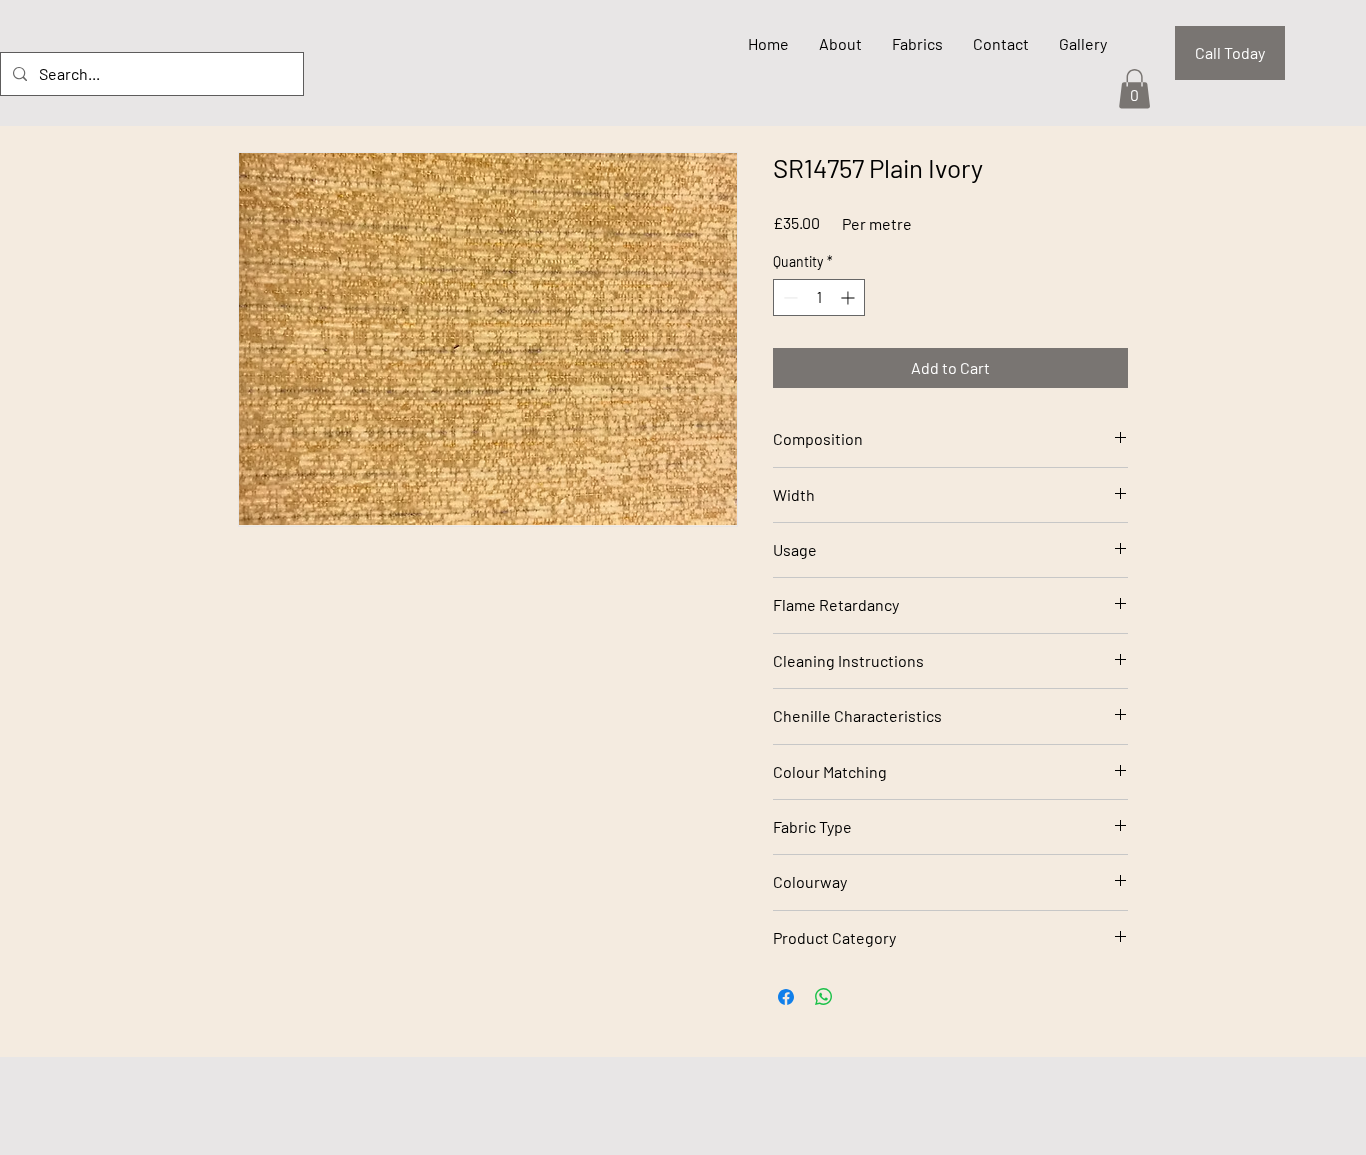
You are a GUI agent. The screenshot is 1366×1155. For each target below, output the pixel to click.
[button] (1134, 88)
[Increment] (849, 297)
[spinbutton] (819, 297)
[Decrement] (788, 297)
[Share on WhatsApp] (824, 997)
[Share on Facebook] (786, 997)
